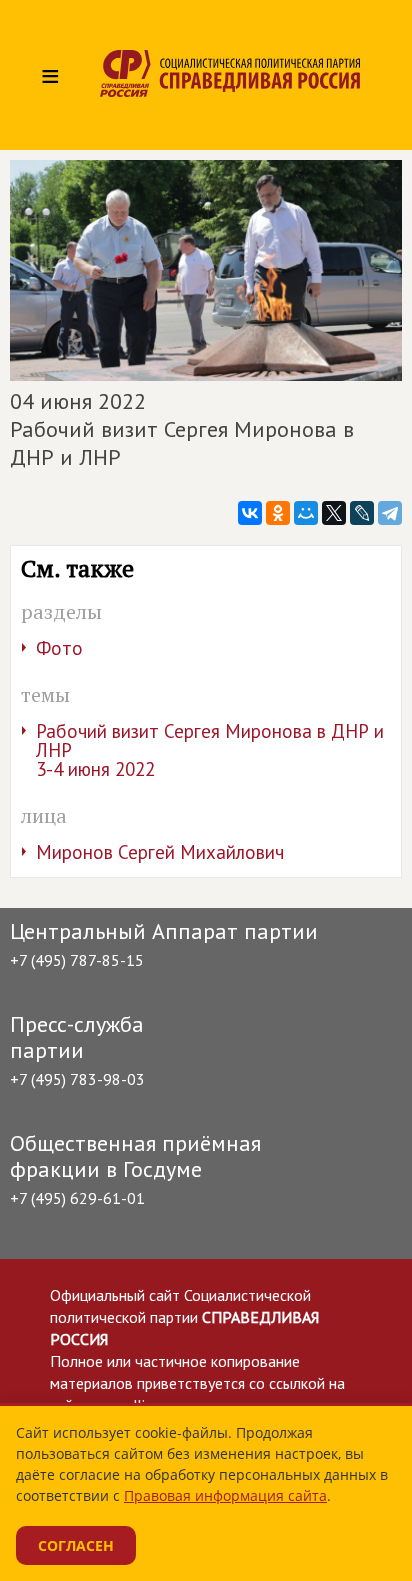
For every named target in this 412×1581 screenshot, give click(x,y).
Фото (59, 648)
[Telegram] (390, 513)
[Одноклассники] (278, 513)
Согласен (76, 1545)
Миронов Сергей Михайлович (160, 852)
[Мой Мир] (306, 513)
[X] (334, 513)
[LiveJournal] (362, 513)
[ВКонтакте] (250, 513)
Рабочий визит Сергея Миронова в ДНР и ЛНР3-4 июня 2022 (210, 750)
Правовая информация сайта (225, 1495)
